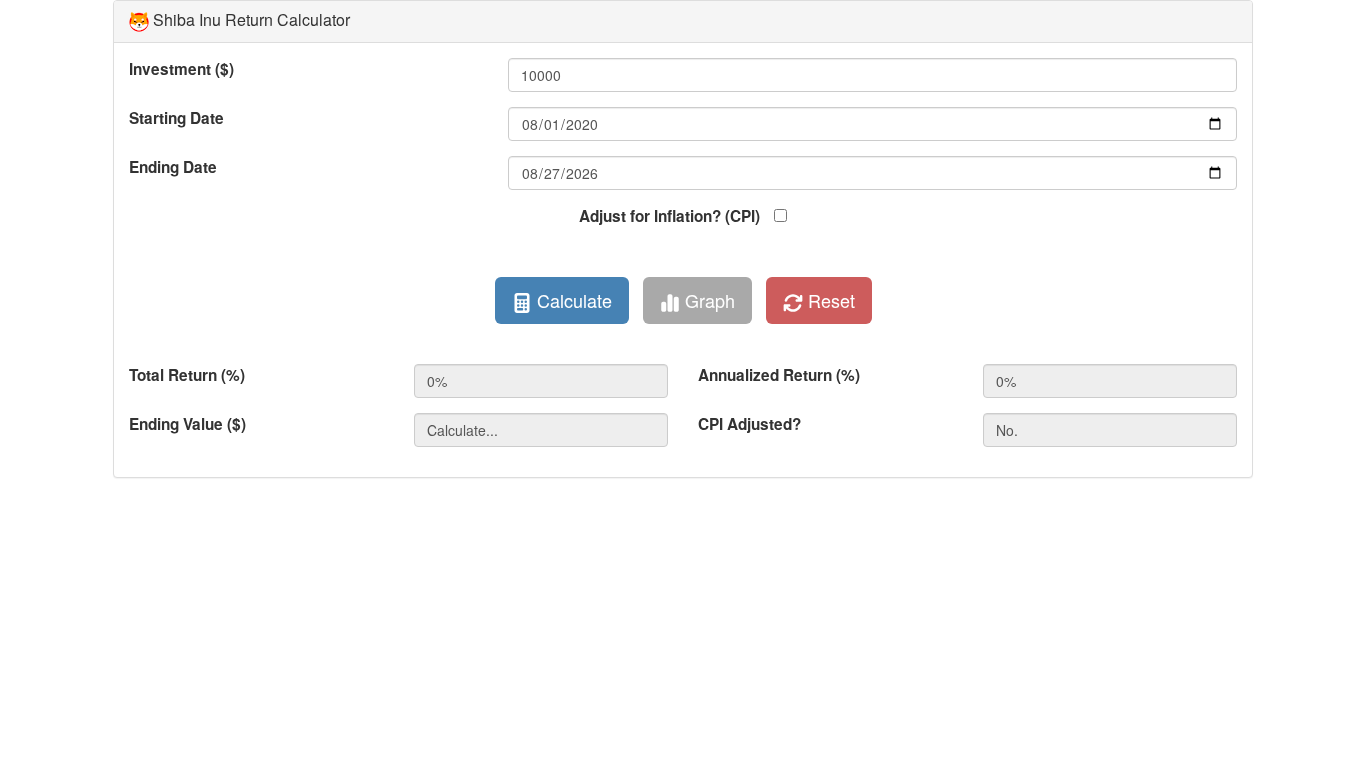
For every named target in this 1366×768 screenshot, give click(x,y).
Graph (707, 300)
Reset (829, 300)
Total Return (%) (187, 375)
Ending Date (173, 167)
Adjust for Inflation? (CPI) (669, 216)
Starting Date (176, 118)
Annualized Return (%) (779, 375)
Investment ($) (181, 69)
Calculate (572, 300)
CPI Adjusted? (749, 424)
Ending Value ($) (187, 424)
